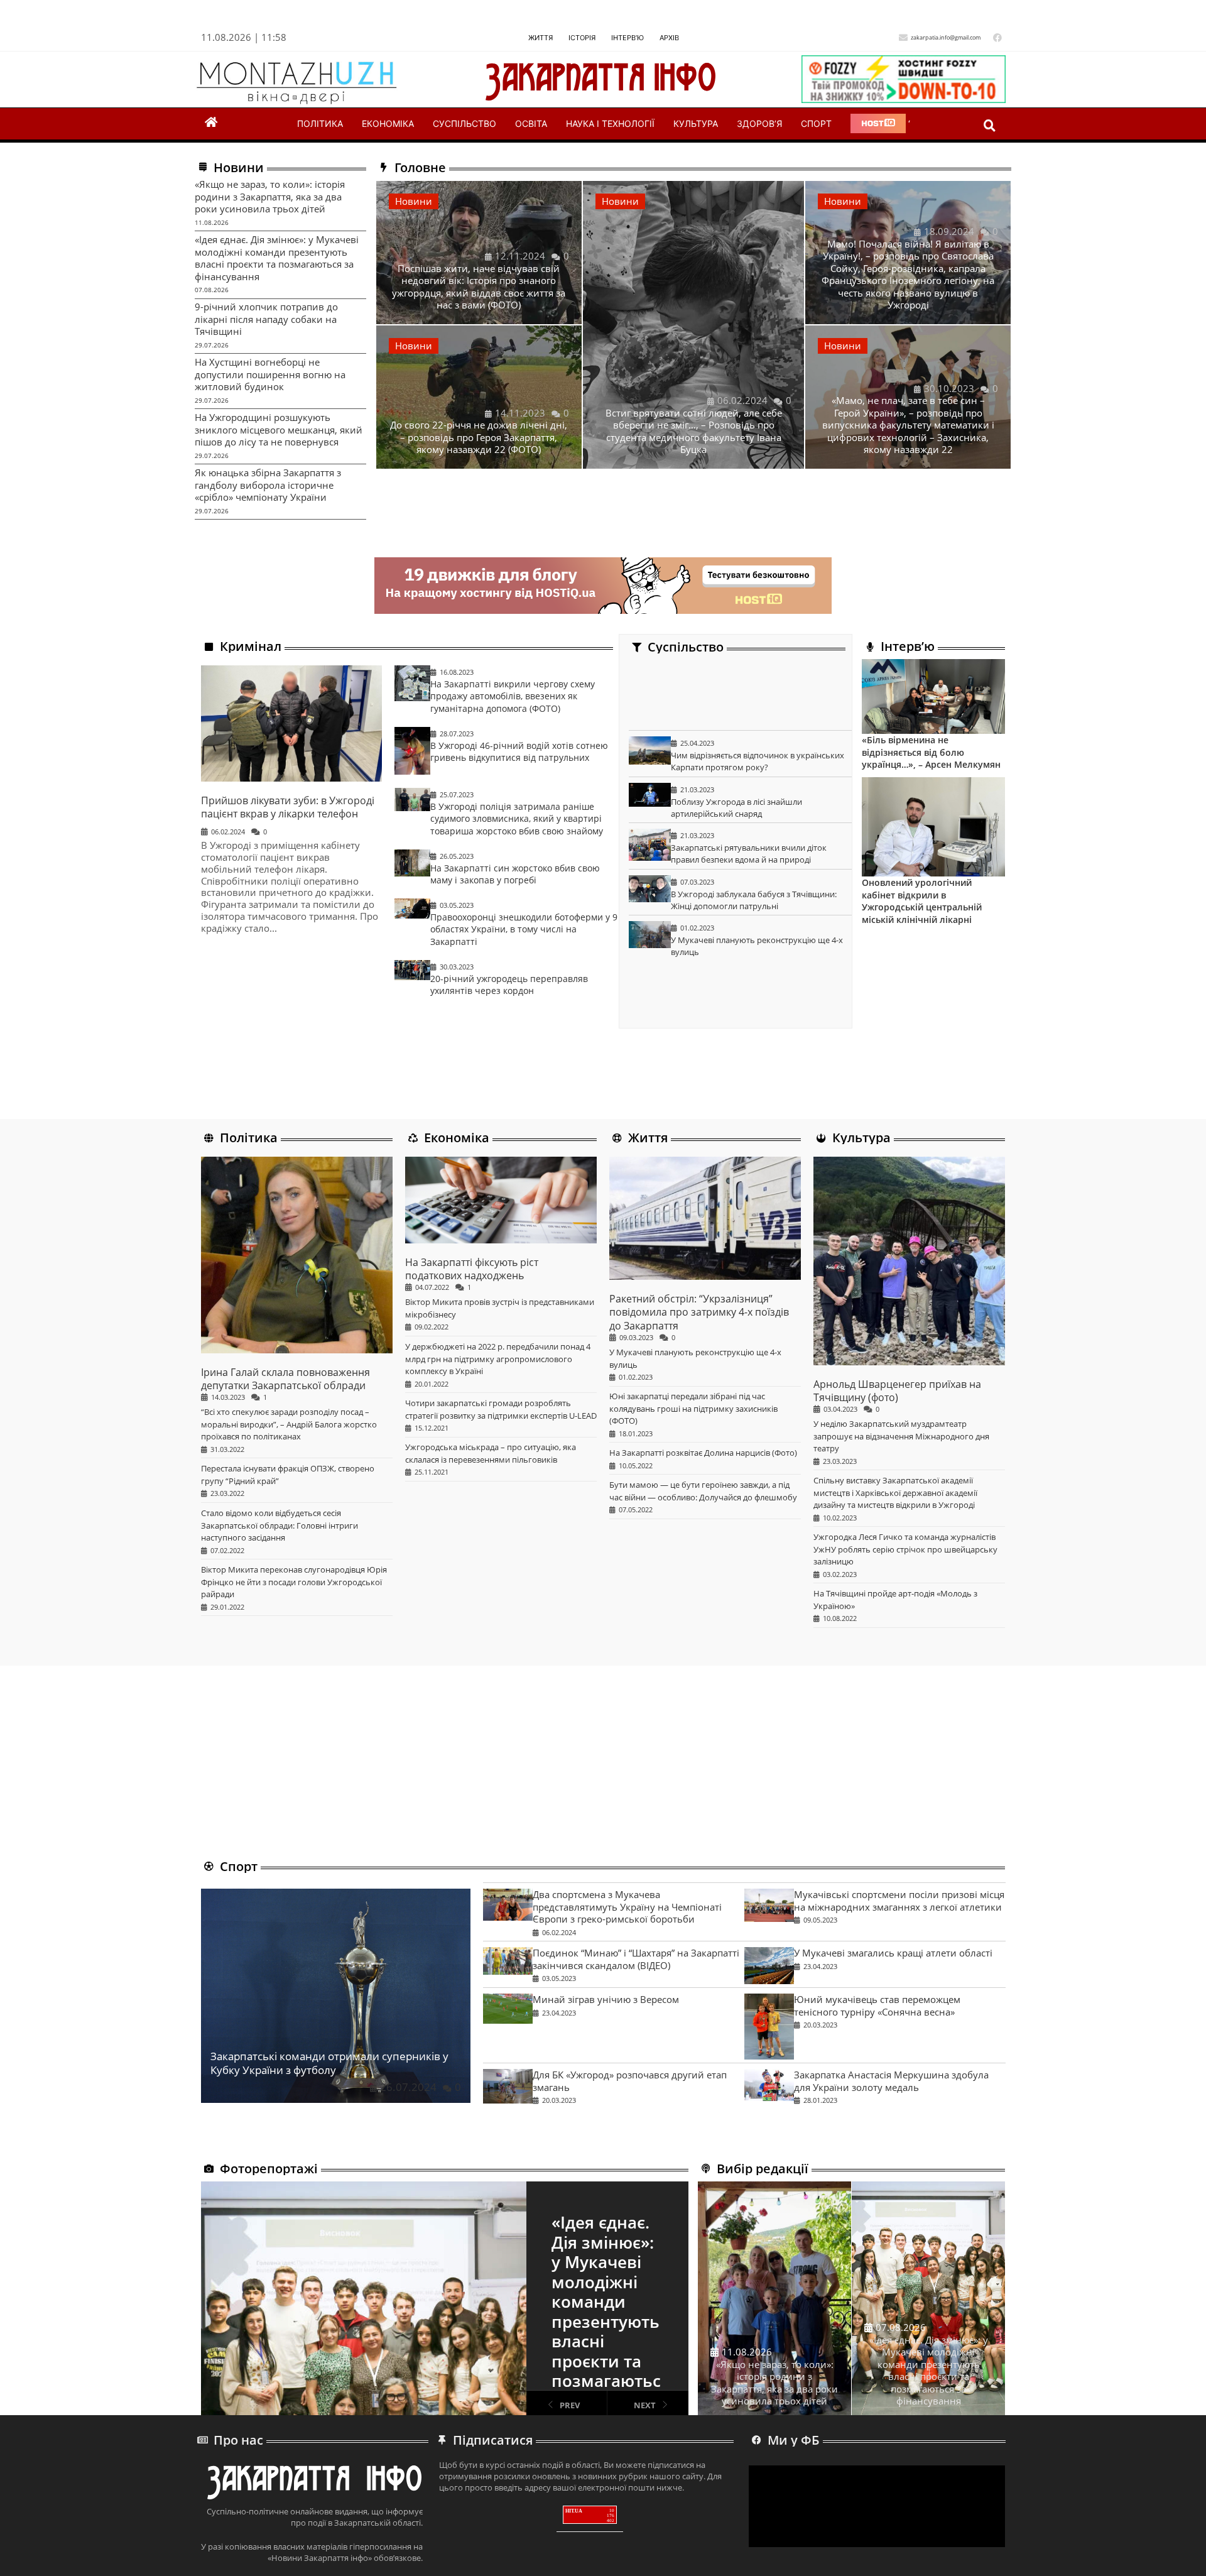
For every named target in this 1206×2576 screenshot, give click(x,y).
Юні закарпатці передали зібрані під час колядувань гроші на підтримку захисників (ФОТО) (693, 1408)
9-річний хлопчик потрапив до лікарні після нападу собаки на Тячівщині (266, 319)
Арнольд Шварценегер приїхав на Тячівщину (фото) (897, 1391)
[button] (990, 125)
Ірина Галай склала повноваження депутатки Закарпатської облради (285, 1379)
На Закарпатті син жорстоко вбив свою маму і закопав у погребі (515, 874)
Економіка (388, 123)
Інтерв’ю (627, 38)
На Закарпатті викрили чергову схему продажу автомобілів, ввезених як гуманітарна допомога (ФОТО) (513, 696)
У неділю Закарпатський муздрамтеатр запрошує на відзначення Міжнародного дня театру (901, 1436)
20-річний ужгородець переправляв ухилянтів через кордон (509, 985)
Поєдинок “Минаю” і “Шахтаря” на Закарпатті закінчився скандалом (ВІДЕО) (636, 1959)
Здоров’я (759, 123)
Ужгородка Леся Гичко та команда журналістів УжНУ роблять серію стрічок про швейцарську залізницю (905, 1549)
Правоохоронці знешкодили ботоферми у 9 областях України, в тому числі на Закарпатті (524, 929)
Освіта (531, 123)
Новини (414, 201)
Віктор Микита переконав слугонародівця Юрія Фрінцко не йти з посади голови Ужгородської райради (294, 1582)
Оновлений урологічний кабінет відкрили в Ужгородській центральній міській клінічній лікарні (922, 901)
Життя (541, 38)
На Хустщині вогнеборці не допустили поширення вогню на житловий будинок (270, 374)
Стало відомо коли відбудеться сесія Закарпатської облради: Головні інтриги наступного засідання (280, 1525)
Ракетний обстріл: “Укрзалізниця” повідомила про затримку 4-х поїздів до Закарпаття (699, 1312)
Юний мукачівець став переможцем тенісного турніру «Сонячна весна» (877, 2006)
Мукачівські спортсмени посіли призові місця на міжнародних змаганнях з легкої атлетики (899, 1901)
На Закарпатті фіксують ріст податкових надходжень (472, 1269)
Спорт (816, 123)
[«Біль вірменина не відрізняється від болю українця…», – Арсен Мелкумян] (933, 696)
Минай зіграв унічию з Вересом (606, 1999)
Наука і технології (610, 123)
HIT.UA (574, 2511)
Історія (582, 38)
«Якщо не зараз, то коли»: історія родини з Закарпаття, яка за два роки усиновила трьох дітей (270, 196)
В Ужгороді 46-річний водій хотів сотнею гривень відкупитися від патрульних (519, 752)
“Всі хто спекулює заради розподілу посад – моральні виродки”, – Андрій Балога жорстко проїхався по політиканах (289, 1424)
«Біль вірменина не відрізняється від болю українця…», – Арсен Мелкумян (931, 752)
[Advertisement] (740, 695)
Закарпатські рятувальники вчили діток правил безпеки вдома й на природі (749, 854)
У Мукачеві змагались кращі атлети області (893, 1953)
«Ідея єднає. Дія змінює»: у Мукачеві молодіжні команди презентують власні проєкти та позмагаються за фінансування (277, 258)
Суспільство (464, 123)
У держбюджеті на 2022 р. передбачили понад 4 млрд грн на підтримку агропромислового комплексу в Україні (498, 1359)
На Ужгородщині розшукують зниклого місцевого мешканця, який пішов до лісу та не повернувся (279, 429)
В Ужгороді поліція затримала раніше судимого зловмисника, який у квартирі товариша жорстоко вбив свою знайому (517, 818)
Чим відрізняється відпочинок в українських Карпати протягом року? (758, 761)
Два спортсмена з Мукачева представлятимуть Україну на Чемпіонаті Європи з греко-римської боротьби (627, 1907)
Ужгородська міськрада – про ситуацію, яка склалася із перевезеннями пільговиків (491, 1453)
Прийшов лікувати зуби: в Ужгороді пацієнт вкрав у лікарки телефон (288, 807)
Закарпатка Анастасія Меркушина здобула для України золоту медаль (891, 2081)
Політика (320, 123)
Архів (669, 38)
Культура (696, 123)
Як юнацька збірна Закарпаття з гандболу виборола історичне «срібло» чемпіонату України (268, 485)
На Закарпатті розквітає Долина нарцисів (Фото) (703, 1453)
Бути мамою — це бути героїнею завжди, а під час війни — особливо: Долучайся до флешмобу (703, 1491)
